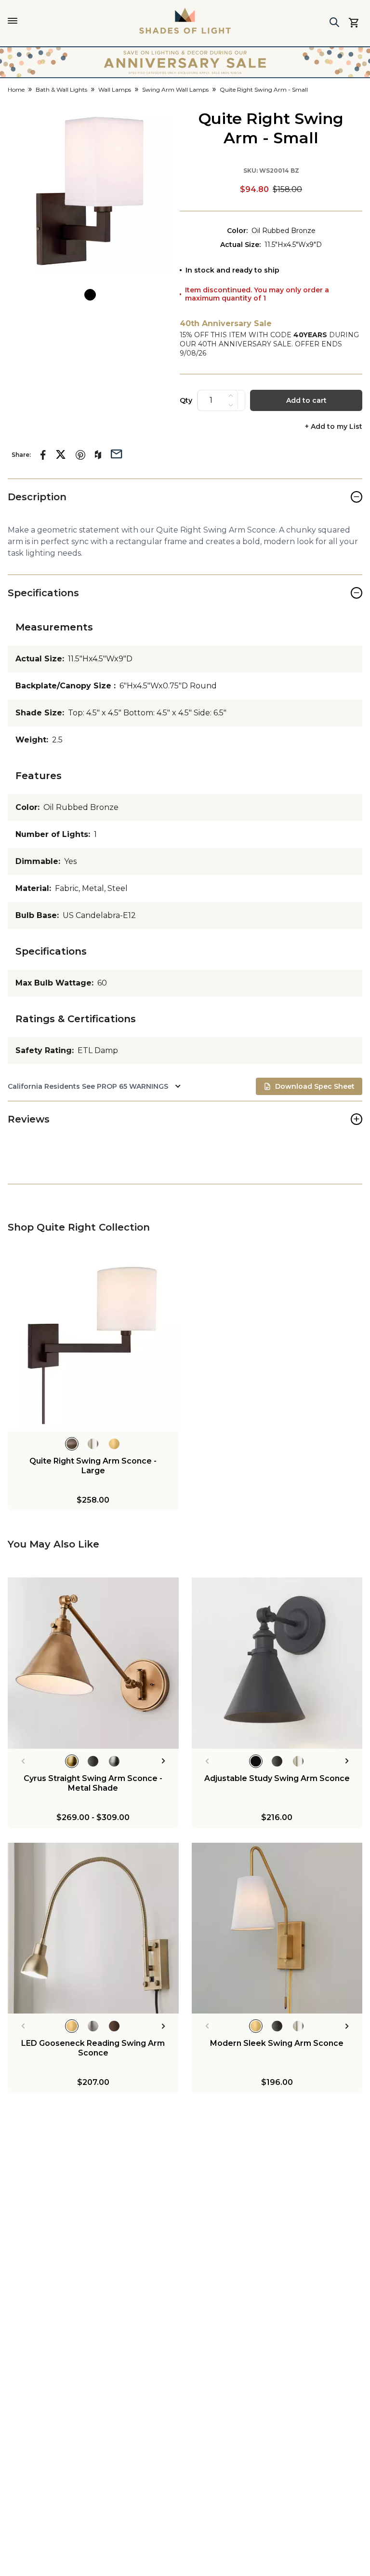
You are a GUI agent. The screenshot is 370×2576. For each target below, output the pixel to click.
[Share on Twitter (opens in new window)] (61, 454)
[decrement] (231, 405)
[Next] (164, 1761)
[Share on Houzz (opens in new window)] (98, 455)
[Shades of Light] (185, 21)
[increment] (231, 396)
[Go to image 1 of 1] (90, 295)
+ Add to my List (334, 427)
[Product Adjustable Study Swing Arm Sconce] (277, 1663)
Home (16, 89)
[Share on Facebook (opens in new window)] (43, 455)
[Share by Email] (117, 453)
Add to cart (306, 400)
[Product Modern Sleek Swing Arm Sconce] (277, 1928)
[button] (90, 191)
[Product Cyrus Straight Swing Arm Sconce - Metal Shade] (93, 1663)
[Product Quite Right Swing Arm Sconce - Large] (93, 1346)
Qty (186, 400)
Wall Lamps (115, 89)
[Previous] (23, 1761)
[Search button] (334, 22)
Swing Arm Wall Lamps (175, 89)
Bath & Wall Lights (61, 89)
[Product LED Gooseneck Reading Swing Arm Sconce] (93, 1928)
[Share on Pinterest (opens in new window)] (80, 455)
